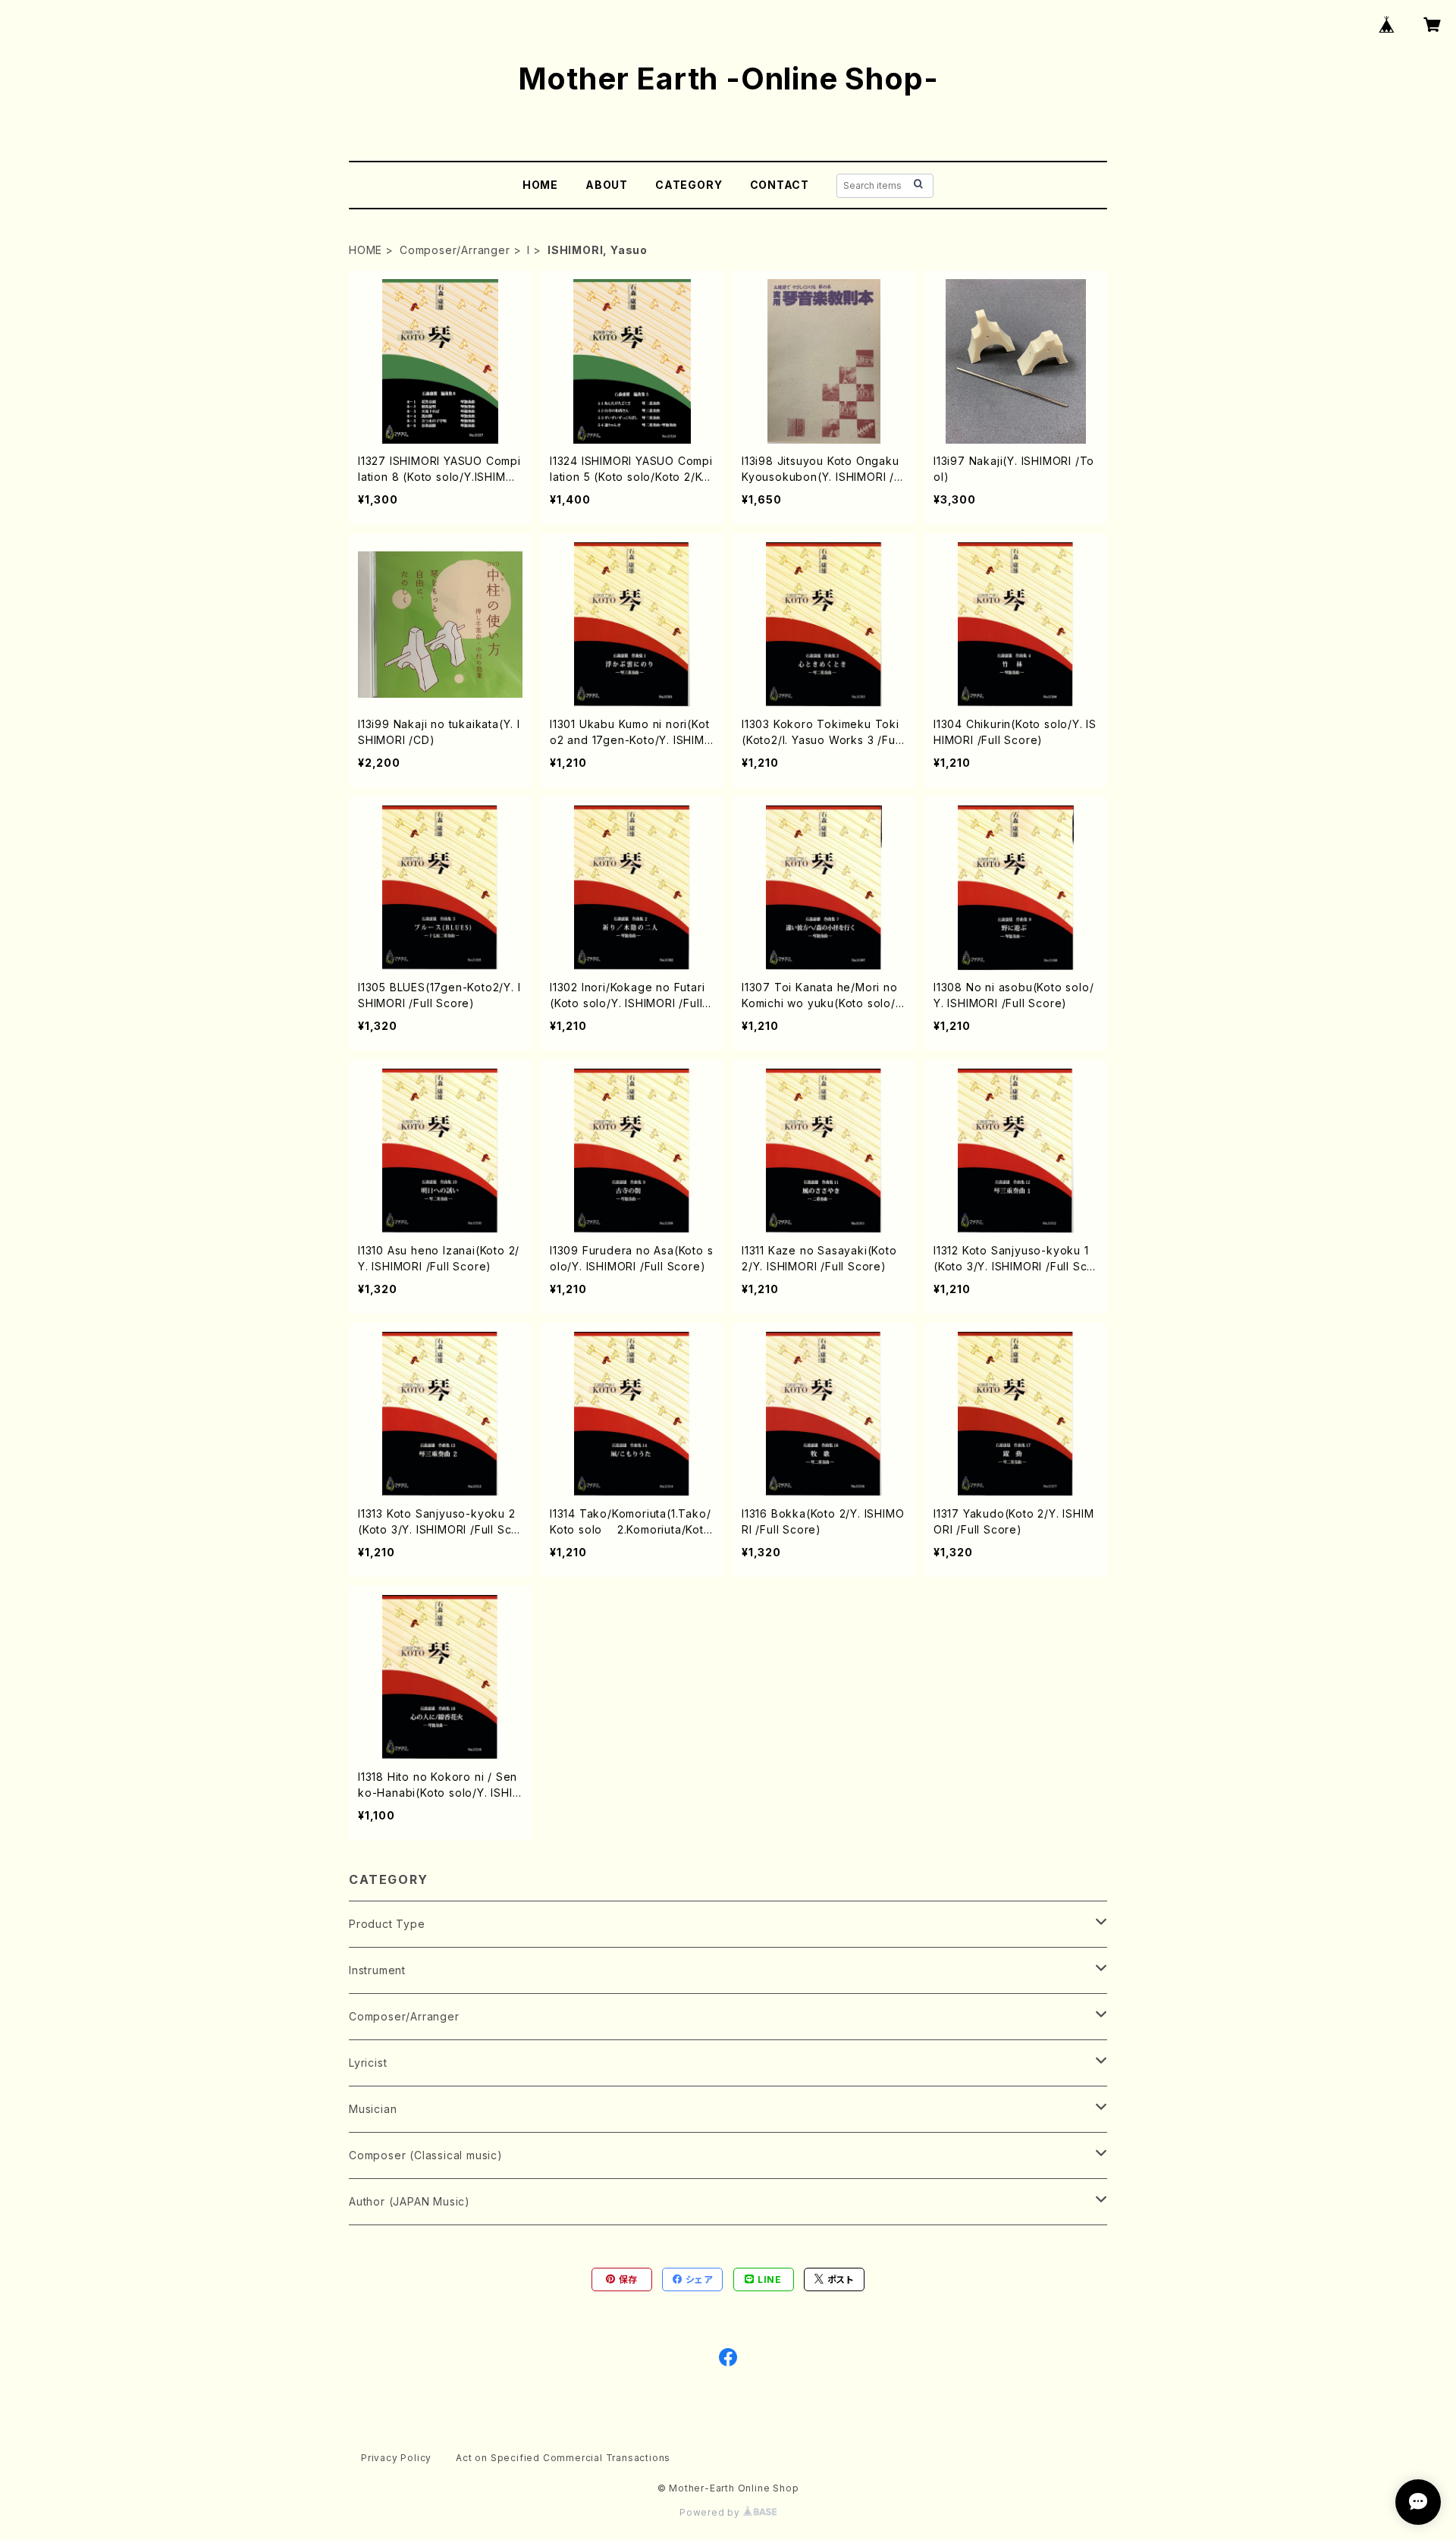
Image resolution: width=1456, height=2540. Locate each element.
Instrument (377, 1970)
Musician (373, 2109)
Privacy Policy (396, 2458)
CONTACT (780, 185)
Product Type (387, 1924)
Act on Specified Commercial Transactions (563, 2458)
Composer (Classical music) (426, 2155)
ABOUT (607, 185)
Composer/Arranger (455, 250)
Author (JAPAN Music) (409, 2201)
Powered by (711, 2512)
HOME (540, 185)
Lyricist (368, 2063)
